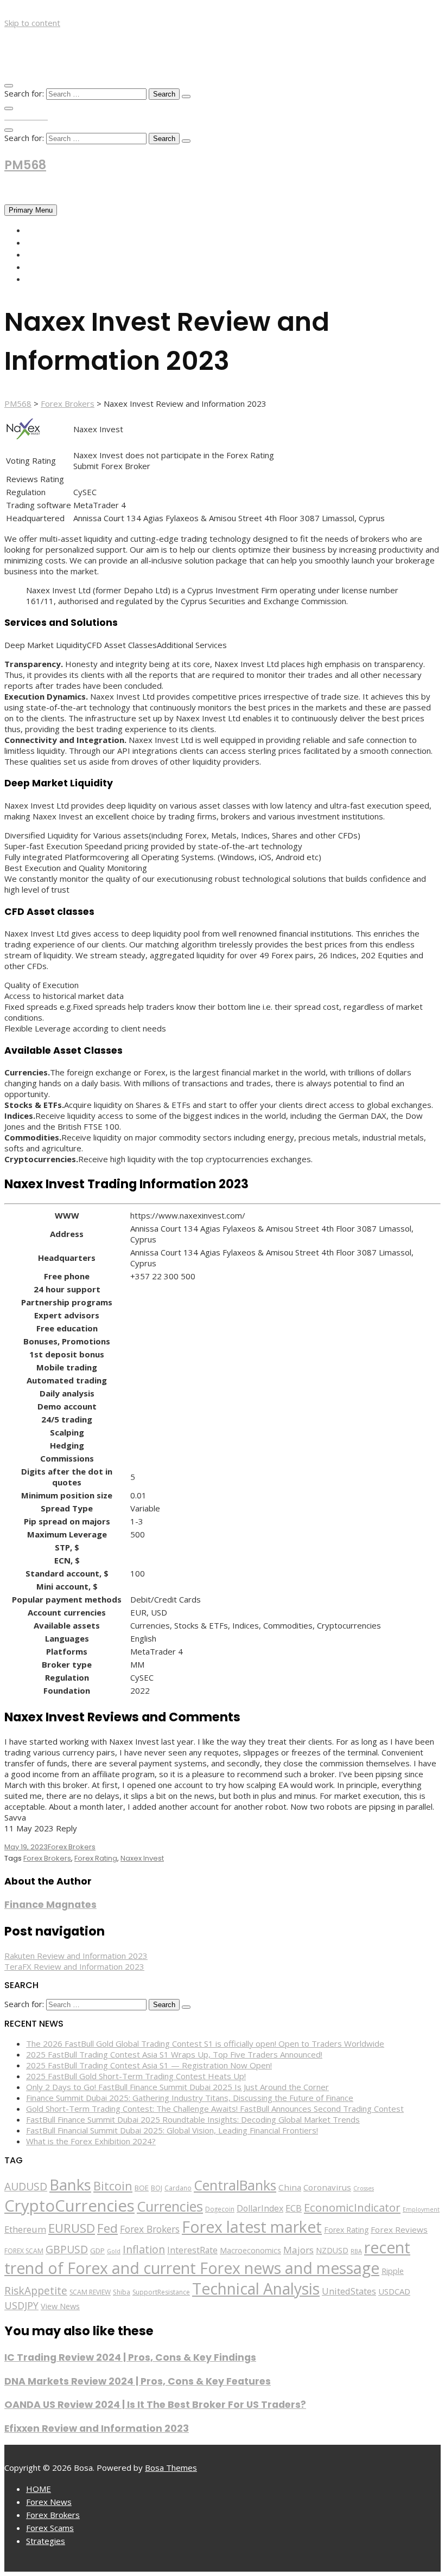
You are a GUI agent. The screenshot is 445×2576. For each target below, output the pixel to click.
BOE (142, 2188)
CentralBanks (235, 2185)
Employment (421, 2209)
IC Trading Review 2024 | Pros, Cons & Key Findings (130, 2357)
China (290, 2187)
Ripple (393, 2271)
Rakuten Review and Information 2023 (76, 1956)
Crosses (364, 2188)
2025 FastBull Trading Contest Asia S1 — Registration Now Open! (149, 2065)
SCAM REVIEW (90, 2292)
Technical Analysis (256, 2289)
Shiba (122, 2292)
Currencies (170, 2206)
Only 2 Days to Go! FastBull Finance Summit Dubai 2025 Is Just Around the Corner (177, 2087)
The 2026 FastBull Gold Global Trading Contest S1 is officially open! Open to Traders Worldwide (205, 2043)
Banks (70, 2184)
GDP (97, 2251)
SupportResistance (161, 2292)
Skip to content (32, 23)
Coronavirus (327, 2187)
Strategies (49, 279)
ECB (294, 2208)
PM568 (25, 165)
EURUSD (72, 2228)
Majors (298, 2250)
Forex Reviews (399, 2229)
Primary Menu (31, 210)
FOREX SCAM (24, 2251)
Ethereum (25, 2229)
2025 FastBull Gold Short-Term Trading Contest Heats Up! (136, 2076)
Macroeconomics (250, 2250)
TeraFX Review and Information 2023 (74, 1966)
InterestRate (192, 2250)
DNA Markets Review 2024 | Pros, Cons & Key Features (138, 2381)
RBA (356, 2251)
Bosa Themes (171, 2468)
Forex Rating (96, 1858)
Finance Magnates (50, 1905)
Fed (107, 2228)
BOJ (157, 2188)
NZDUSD (332, 2250)
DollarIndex (260, 2208)
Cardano (178, 2188)
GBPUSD (67, 2249)
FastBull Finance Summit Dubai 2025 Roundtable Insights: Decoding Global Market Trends (193, 2119)
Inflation (144, 2249)
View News (60, 2306)
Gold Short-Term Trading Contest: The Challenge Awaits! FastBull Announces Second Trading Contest (215, 2109)
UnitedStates (349, 2291)
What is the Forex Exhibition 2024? (91, 2141)
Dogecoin (220, 2209)
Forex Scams (53, 267)
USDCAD (394, 2291)
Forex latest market (252, 2227)
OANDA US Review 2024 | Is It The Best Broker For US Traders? (155, 2405)
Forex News (51, 242)
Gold (114, 2251)
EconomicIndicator (352, 2207)
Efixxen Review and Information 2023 (97, 2428)
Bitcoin (113, 2186)
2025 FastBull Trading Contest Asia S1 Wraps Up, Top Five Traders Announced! (174, 2054)
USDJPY (21, 2305)
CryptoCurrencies (69, 2206)
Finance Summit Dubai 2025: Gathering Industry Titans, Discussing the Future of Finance (190, 2098)
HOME (38, 230)
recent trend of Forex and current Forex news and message (207, 2258)
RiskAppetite (36, 2291)
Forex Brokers (57, 254)
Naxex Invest (142, 1858)
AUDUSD (26, 2187)
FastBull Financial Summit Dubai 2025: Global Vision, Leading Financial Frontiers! (172, 2130)
